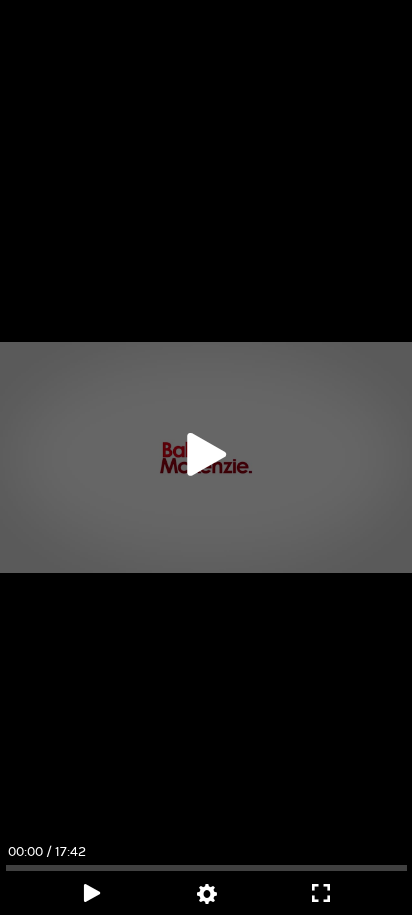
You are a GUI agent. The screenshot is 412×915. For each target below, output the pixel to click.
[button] (206, 457)
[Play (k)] (206, 458)
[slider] (206, 868)
